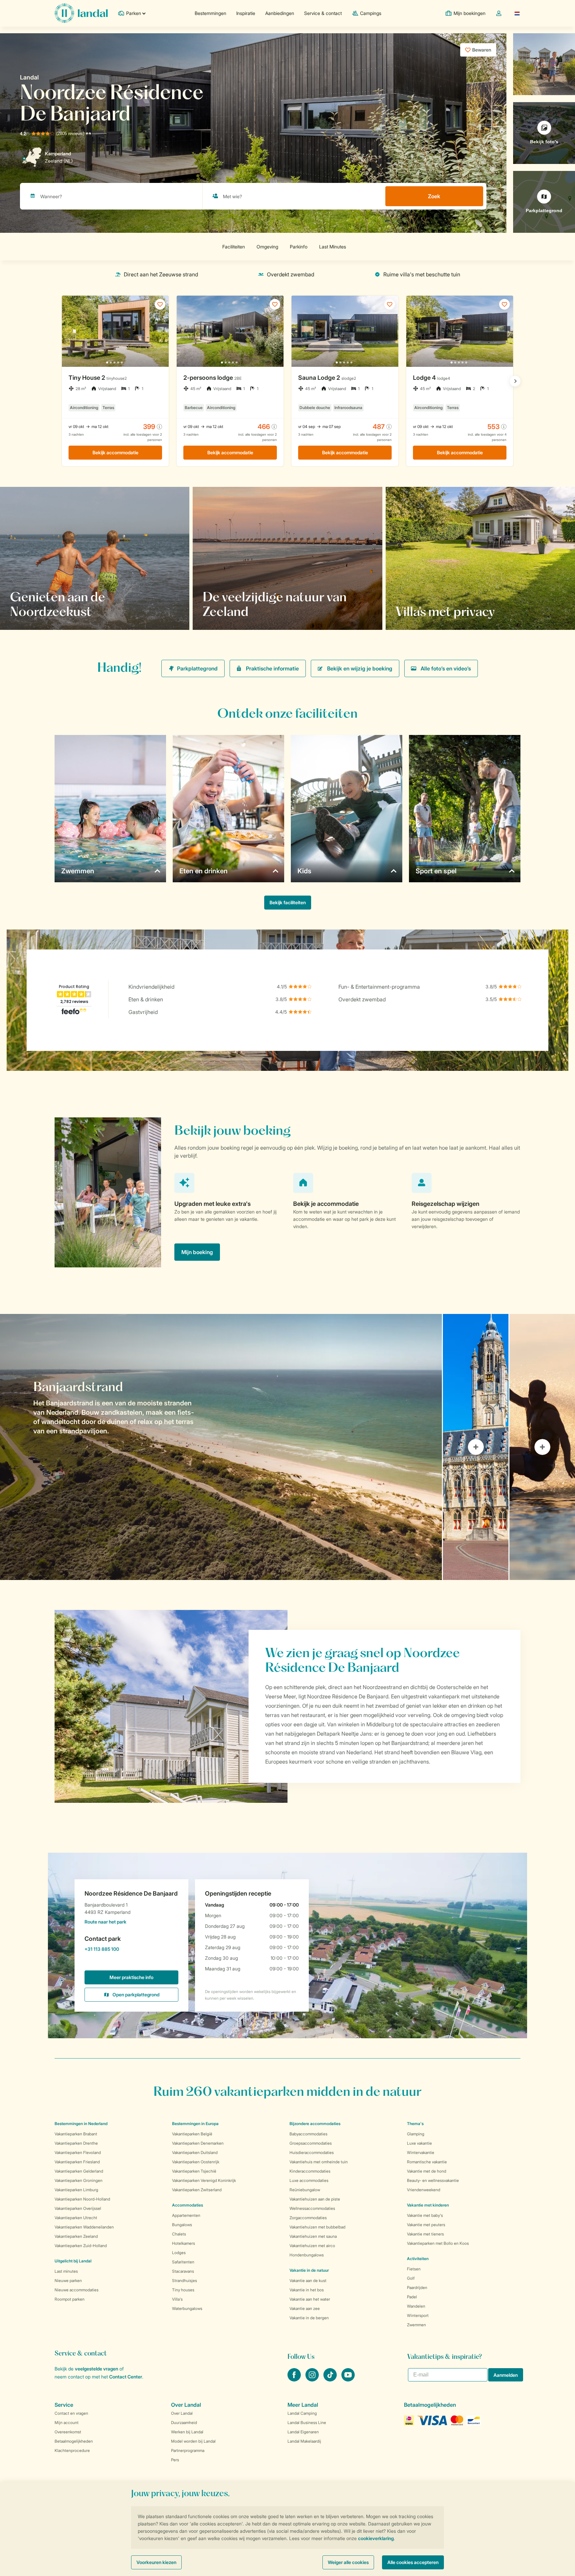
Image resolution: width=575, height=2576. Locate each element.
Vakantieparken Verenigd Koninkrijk (204, 2180)
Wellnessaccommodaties (312, 2208)
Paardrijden (417, 2288)
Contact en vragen (71, 2413)
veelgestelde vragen (96, 2369)
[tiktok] (331, 2379)
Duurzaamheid (184, 2423)
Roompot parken (70, 2299)
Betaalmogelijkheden (74, 2441)
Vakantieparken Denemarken (198, 2143)
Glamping (416, 2134)
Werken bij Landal (187, 2432)
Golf (411, 2278)
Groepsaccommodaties (311, 2143)
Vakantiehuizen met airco (312, 2246)
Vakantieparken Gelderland (79, 2171)
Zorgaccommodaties (308, 2218)
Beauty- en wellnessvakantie (433, 2180)
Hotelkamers (184, 2243)
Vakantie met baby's (425, 2215)
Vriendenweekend (424, 2190)
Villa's (177, 2299)
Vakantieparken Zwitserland (197, 2190)
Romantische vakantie (427, 2162)
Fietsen (414, 2269)
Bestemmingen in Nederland (81, 2124)
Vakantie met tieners (425, 2234)
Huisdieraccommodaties (312, 2152)
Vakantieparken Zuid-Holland (81, 2246)
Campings (371, 13)
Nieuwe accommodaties (77, 2290)
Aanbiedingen (280, 13)
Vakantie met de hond (427, 2171)
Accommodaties (188, 2205)
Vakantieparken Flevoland (78, 2152)
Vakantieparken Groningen (79, 2180)
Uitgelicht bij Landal (73, 2261)
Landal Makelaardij (304, 2441)
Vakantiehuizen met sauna (313, 2236)
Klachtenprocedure (72, 2450)
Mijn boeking (197, 1252)
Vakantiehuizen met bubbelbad (317, 2227)
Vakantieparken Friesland (77, 2162)
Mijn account (67, 2423)
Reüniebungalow (305, 2190)
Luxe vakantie (419, 2143)
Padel (412, 2297)
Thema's (415, 2124)
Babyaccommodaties (308, 2134)
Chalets (179, 2234)
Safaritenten (183, 2262)
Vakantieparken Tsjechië (194, 2171)
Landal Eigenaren (303, 2432)
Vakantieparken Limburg (76, 2190)
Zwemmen (416, 2325)
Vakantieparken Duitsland (195, 2152)
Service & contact (323, 13)
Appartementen (186, 2215)
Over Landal (182, 2413)
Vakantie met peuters (426, 2225)
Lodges (179, 2253)
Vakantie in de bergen (309, 2318)
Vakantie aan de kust (308, 2281)
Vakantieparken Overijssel (78, 2208)
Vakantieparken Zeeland (76, 2236)
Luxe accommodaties (309, 2180)
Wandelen (416, 2306)
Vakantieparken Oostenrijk (196, 2162)
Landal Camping (302, 2413)
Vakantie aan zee (305, 2308)
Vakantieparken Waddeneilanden (84, 2227)
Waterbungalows (187, 2308)
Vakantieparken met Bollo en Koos (438, 2243)
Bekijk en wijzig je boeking (360, 668)
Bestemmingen (210, 13)
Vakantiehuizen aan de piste (315, 2199)
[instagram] (313, 2379)
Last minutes (66, 2271)
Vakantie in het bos (307, 2290)
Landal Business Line (307, 2423)
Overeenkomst (68, 2432)
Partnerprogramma (188, 2450)
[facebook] (295, 2379)
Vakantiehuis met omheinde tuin (319, 2162)
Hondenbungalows (307, 2255)
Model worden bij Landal (193, 2441)
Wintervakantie (421, 2152)
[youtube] (348, 2379)
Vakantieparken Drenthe (76, 2143)
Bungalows (182, 2225)
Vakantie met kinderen (428, 2205)
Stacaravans (183, 2271)
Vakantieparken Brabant (76, 2134)
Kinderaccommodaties (310, 2171)
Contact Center (126, 2377)
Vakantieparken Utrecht (76, 2218)
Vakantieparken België (192, 2134)
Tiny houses (183, 2290)
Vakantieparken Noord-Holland (82, 2199)
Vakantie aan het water (310, 2299)
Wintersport (418, 2315)
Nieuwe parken (68, 2281)
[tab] (221, 1447)
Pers (175, 2460)
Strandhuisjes (185, 2281)
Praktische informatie (272, 668)
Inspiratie (246, 13)
